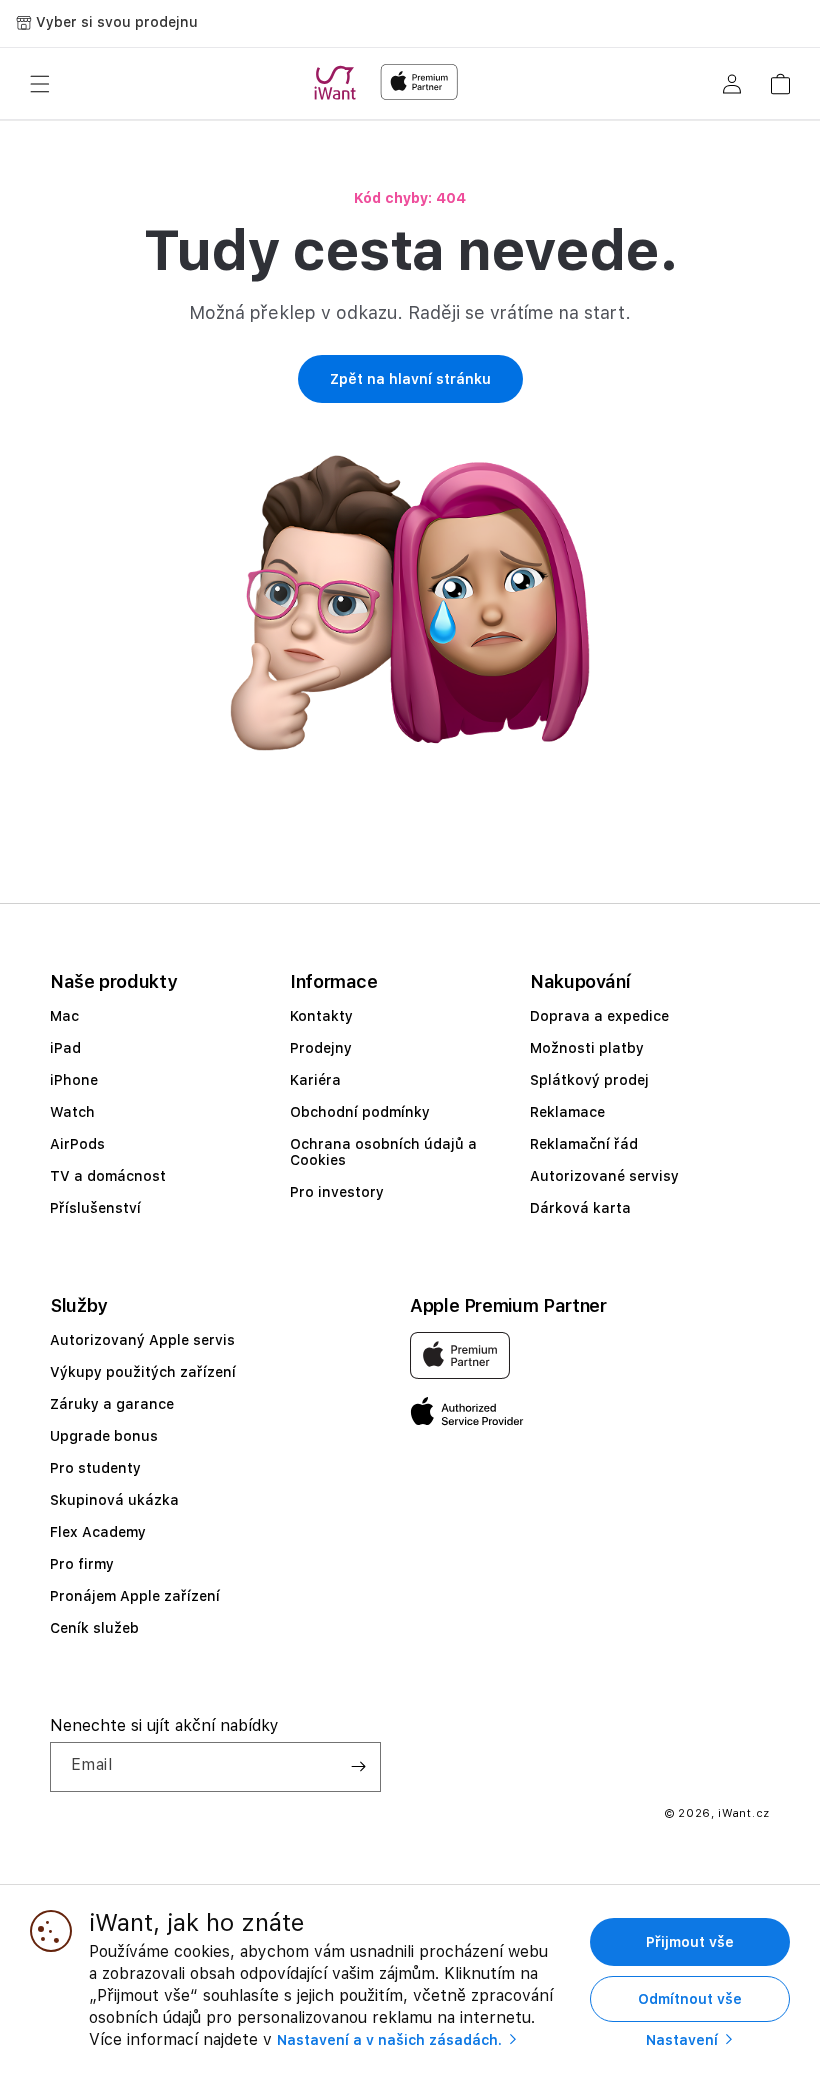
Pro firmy (82, 1564)
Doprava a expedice (599, 1016)
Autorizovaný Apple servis (142, 1340)
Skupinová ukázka (114, 1500)
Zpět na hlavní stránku (410, 379)
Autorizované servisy (604, 1176)
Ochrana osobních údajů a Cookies (383, 1152)
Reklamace (567, 1112)
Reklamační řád (584, 1144)
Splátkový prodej (589, 1080)
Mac (64, 1016)
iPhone (74, 1080)
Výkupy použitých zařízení (143, 1372)
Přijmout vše (690, 1942)
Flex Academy (98, 1532)
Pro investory (337, 1192)
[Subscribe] (358, 1767)
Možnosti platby (587, 1048)
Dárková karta (580, 1208)
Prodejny (321, 1048)
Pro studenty (95, 1468)
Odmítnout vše (690, 1999)
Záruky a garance (112, 1404)
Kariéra (315, 1080)
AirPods (77, 1144)
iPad (65, 1048)
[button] (40, 84)
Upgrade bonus (104, 1436)
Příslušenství (95, 1208)
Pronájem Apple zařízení (135, 1596)
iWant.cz (744, 1813)
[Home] (339, 83)
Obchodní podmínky (360, 1112)
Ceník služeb (94, 1628)
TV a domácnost (108, 1176)
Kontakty (321, 1016)
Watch (72, 1112)
